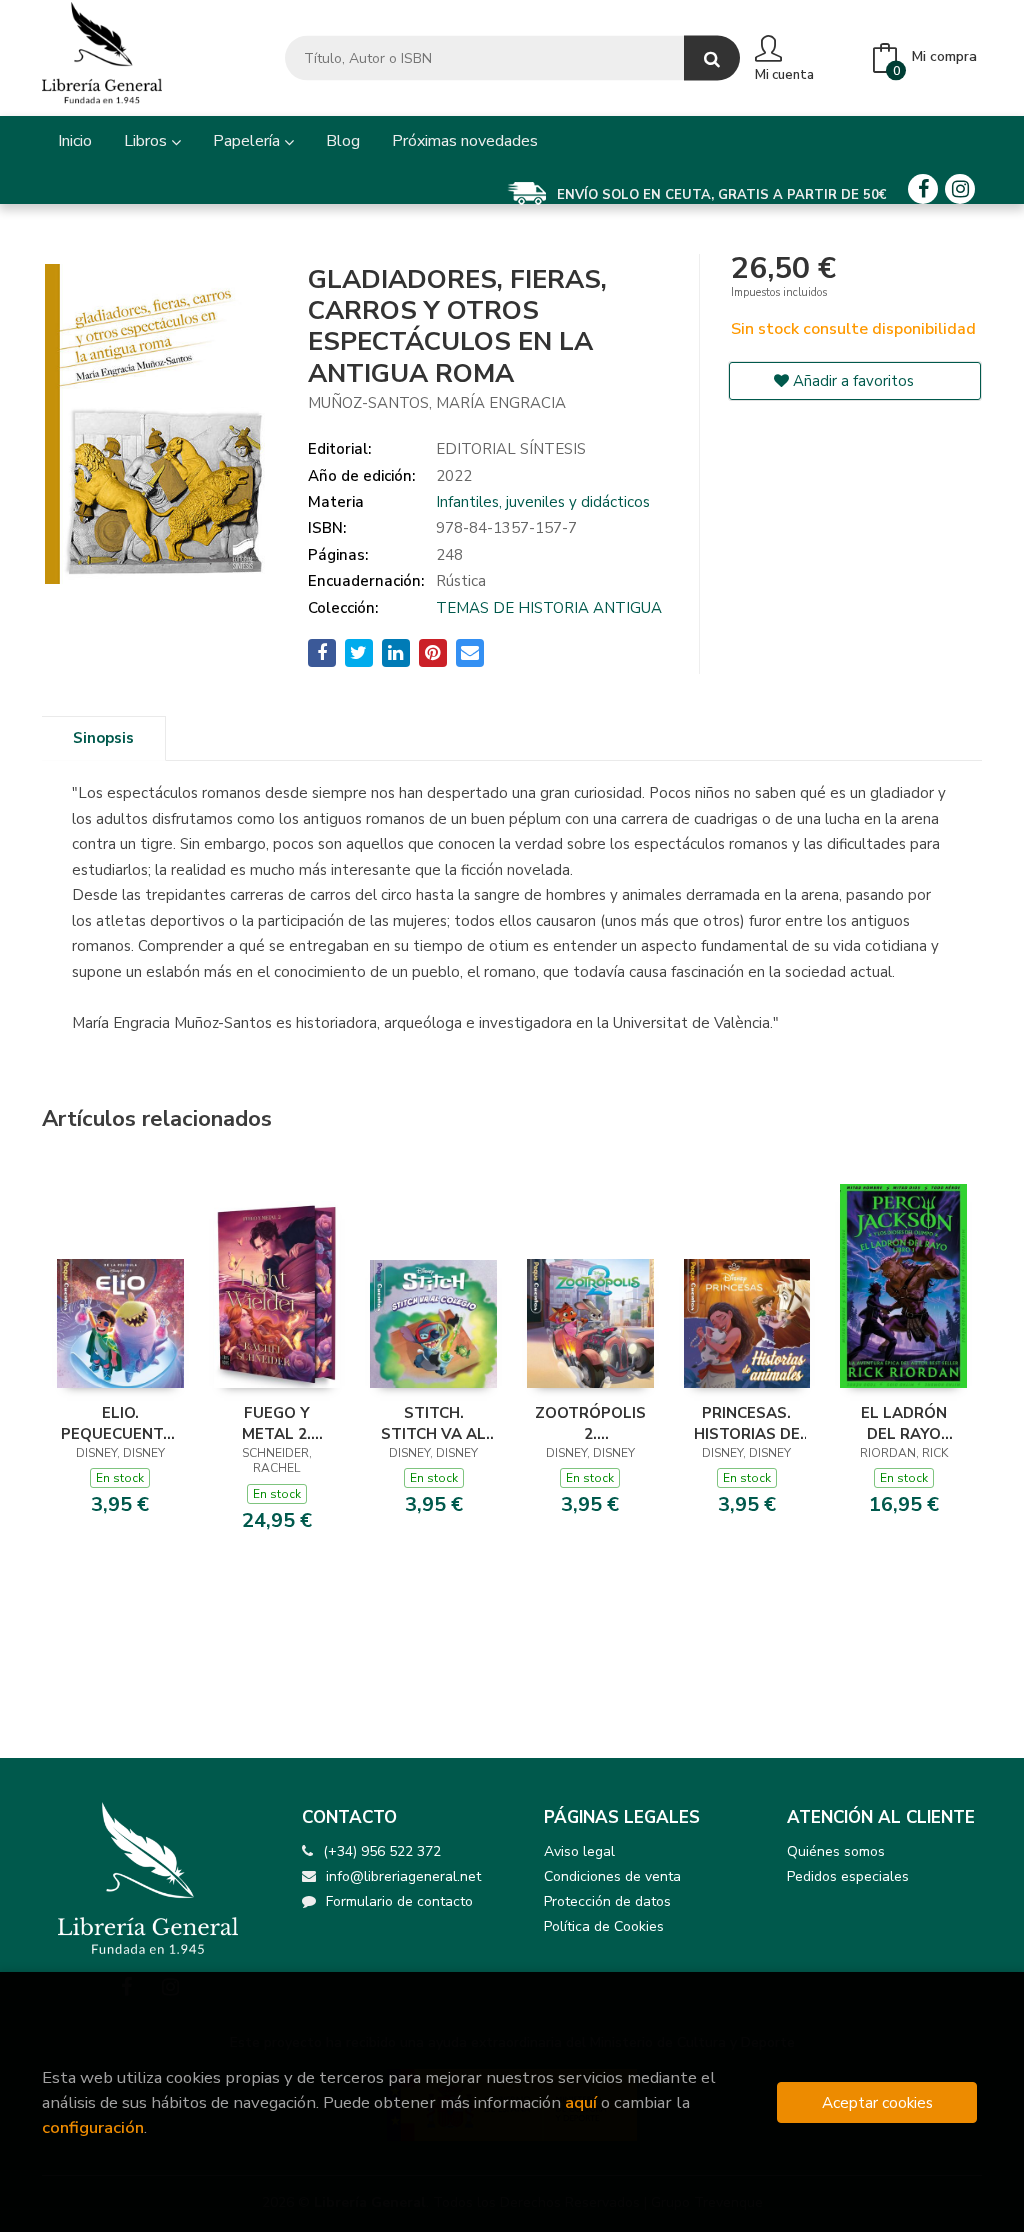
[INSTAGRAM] (960, 189)
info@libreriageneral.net (403, 1876)
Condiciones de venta (612, 1876)
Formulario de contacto (399, 1901)
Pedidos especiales (848, 1876)
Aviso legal (579, 1851)
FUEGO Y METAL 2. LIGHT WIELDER (276, 1423)
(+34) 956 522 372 (382, 1851)
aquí (581, 2102)
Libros (147, 141)
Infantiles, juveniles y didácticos (543, 502)
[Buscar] (712, 58)
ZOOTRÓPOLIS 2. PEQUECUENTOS (590, 1423)
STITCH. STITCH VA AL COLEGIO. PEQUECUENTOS (433, 1423)
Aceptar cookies (877, 2102)
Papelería (248, 141)
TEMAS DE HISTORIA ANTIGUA (549, 608)
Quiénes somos (836, 1851)
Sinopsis (103, 738)
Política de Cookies (604, 1926)
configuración (93, 2127)
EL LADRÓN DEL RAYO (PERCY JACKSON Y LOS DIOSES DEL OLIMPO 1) (903, 1423)
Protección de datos (607, 1901)
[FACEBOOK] (923, 189)
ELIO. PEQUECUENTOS (120, 1423)
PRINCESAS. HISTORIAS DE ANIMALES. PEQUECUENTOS (747, 1423)
